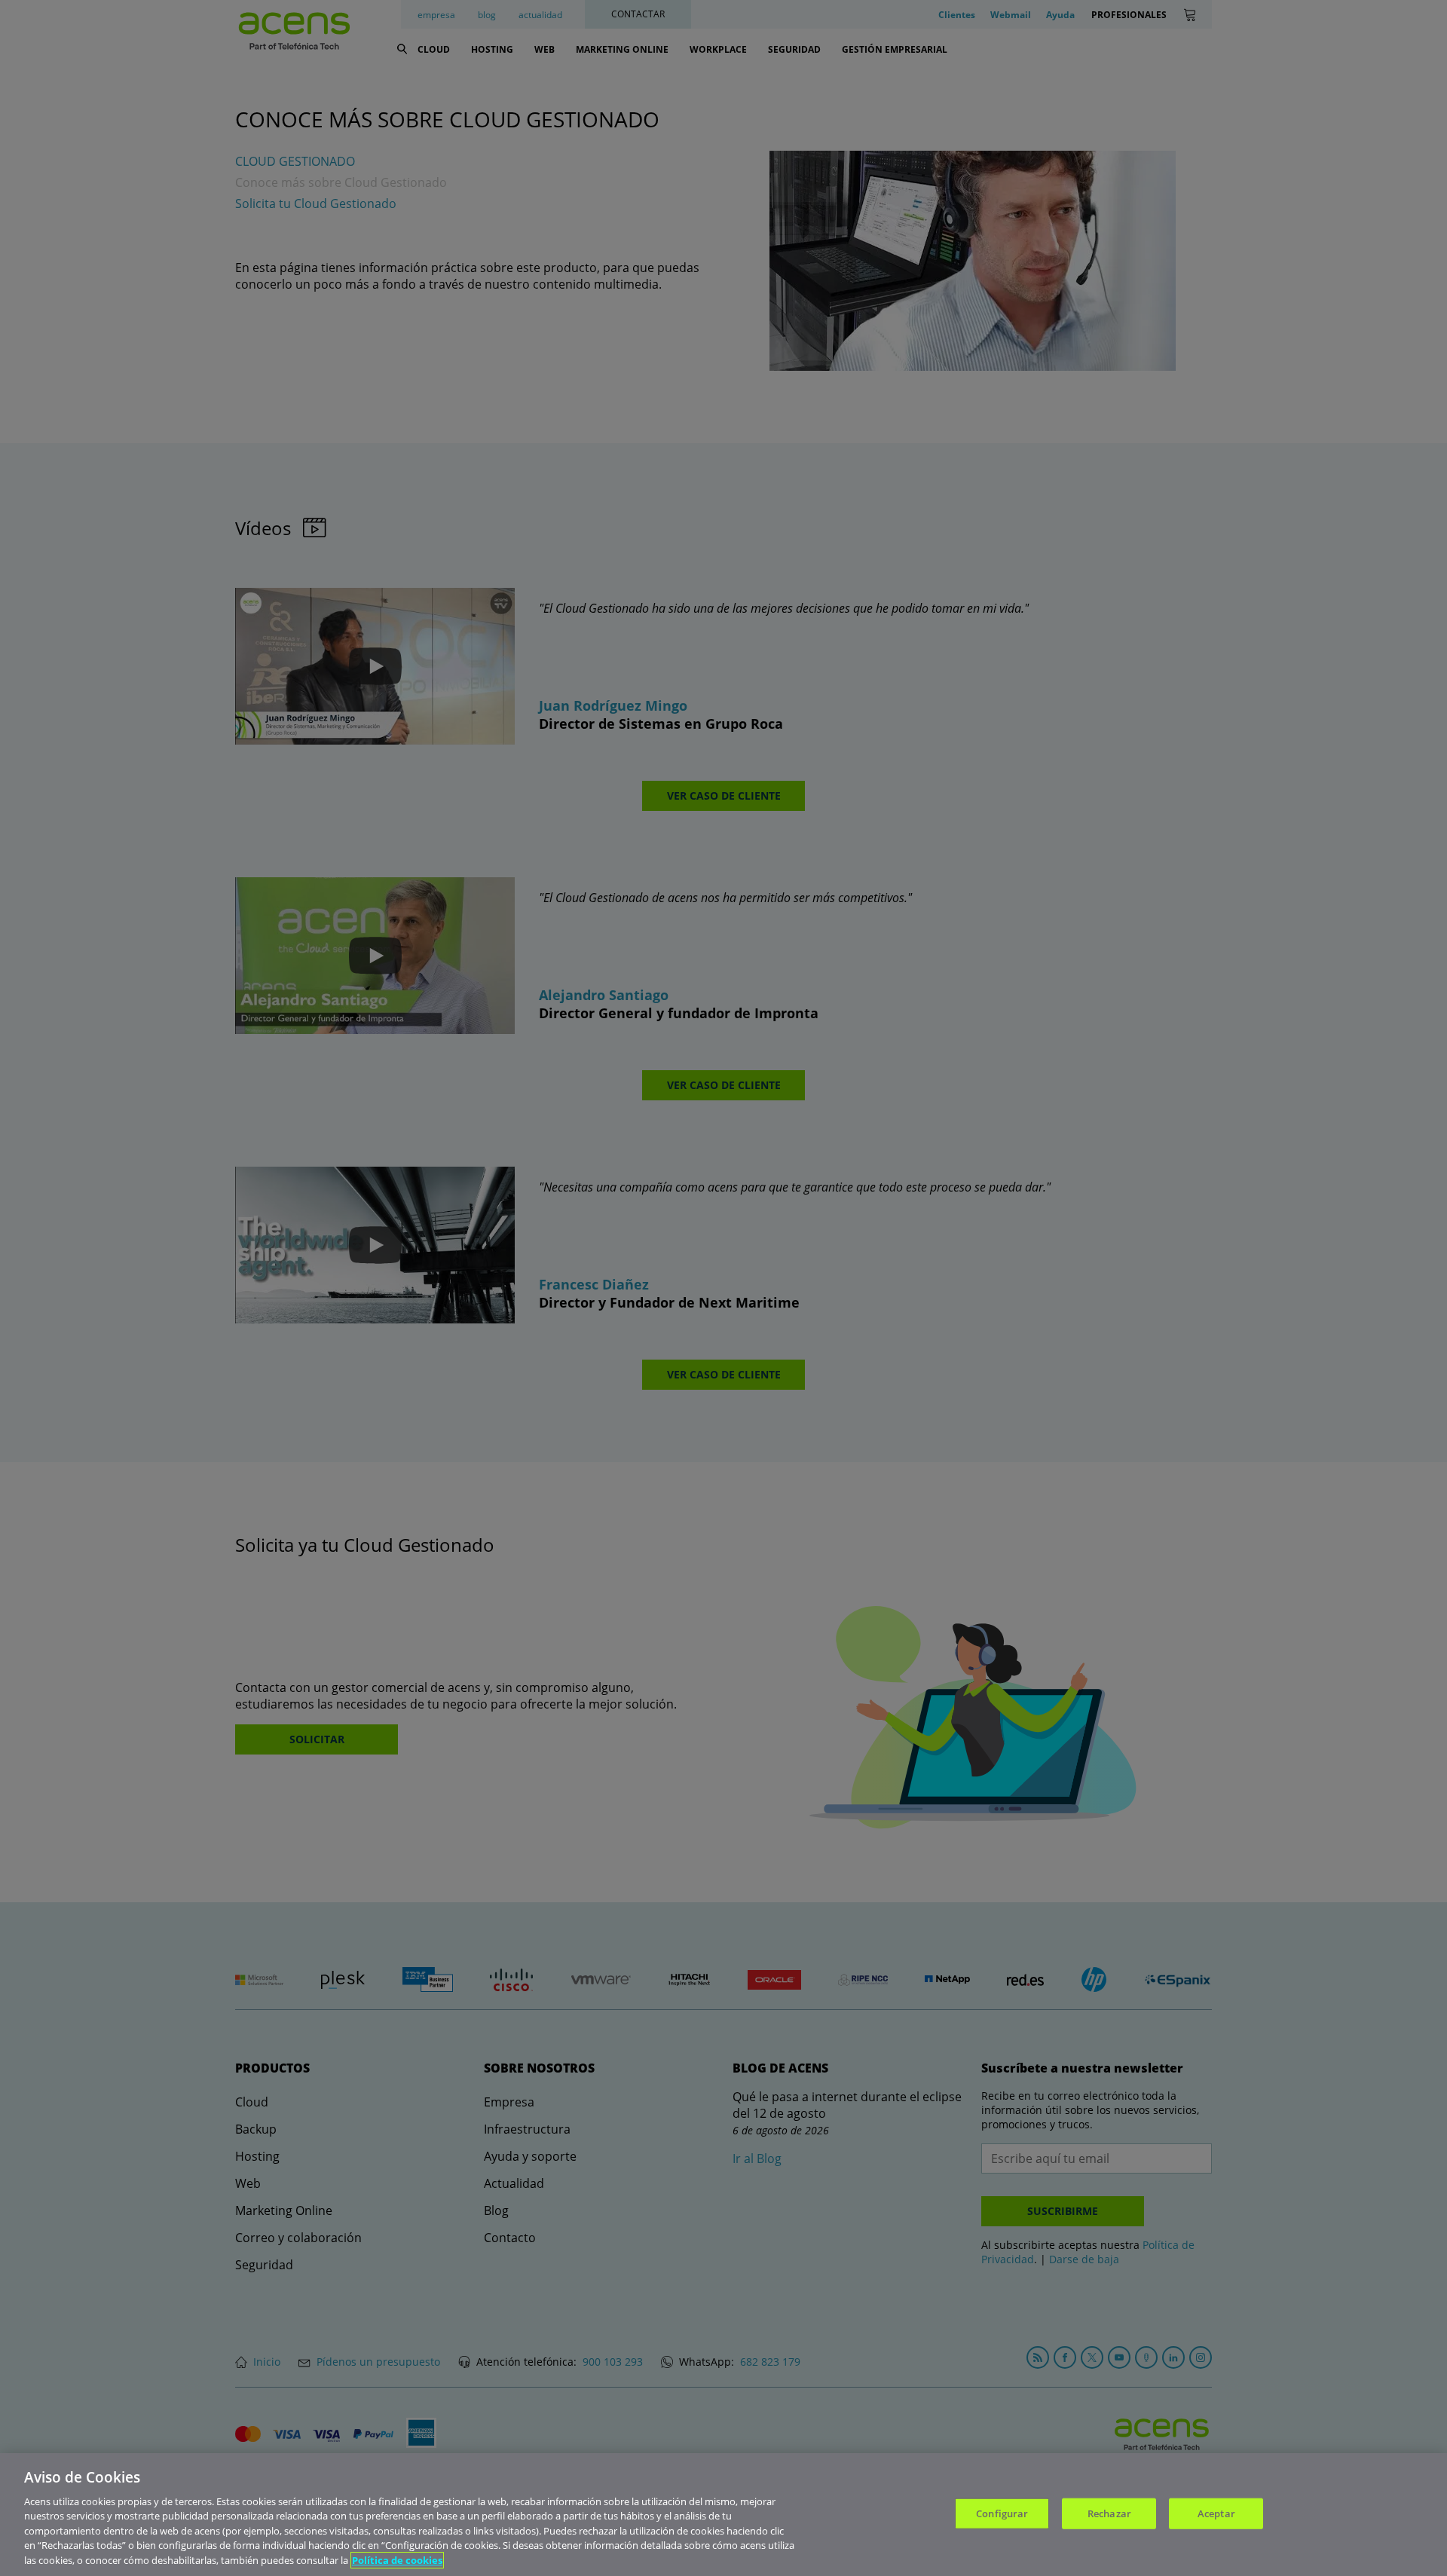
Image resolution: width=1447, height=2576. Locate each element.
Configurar (1002, 2513)
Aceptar (1216, 2513)
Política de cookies (397, 2560)
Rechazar (1109, 2513)
